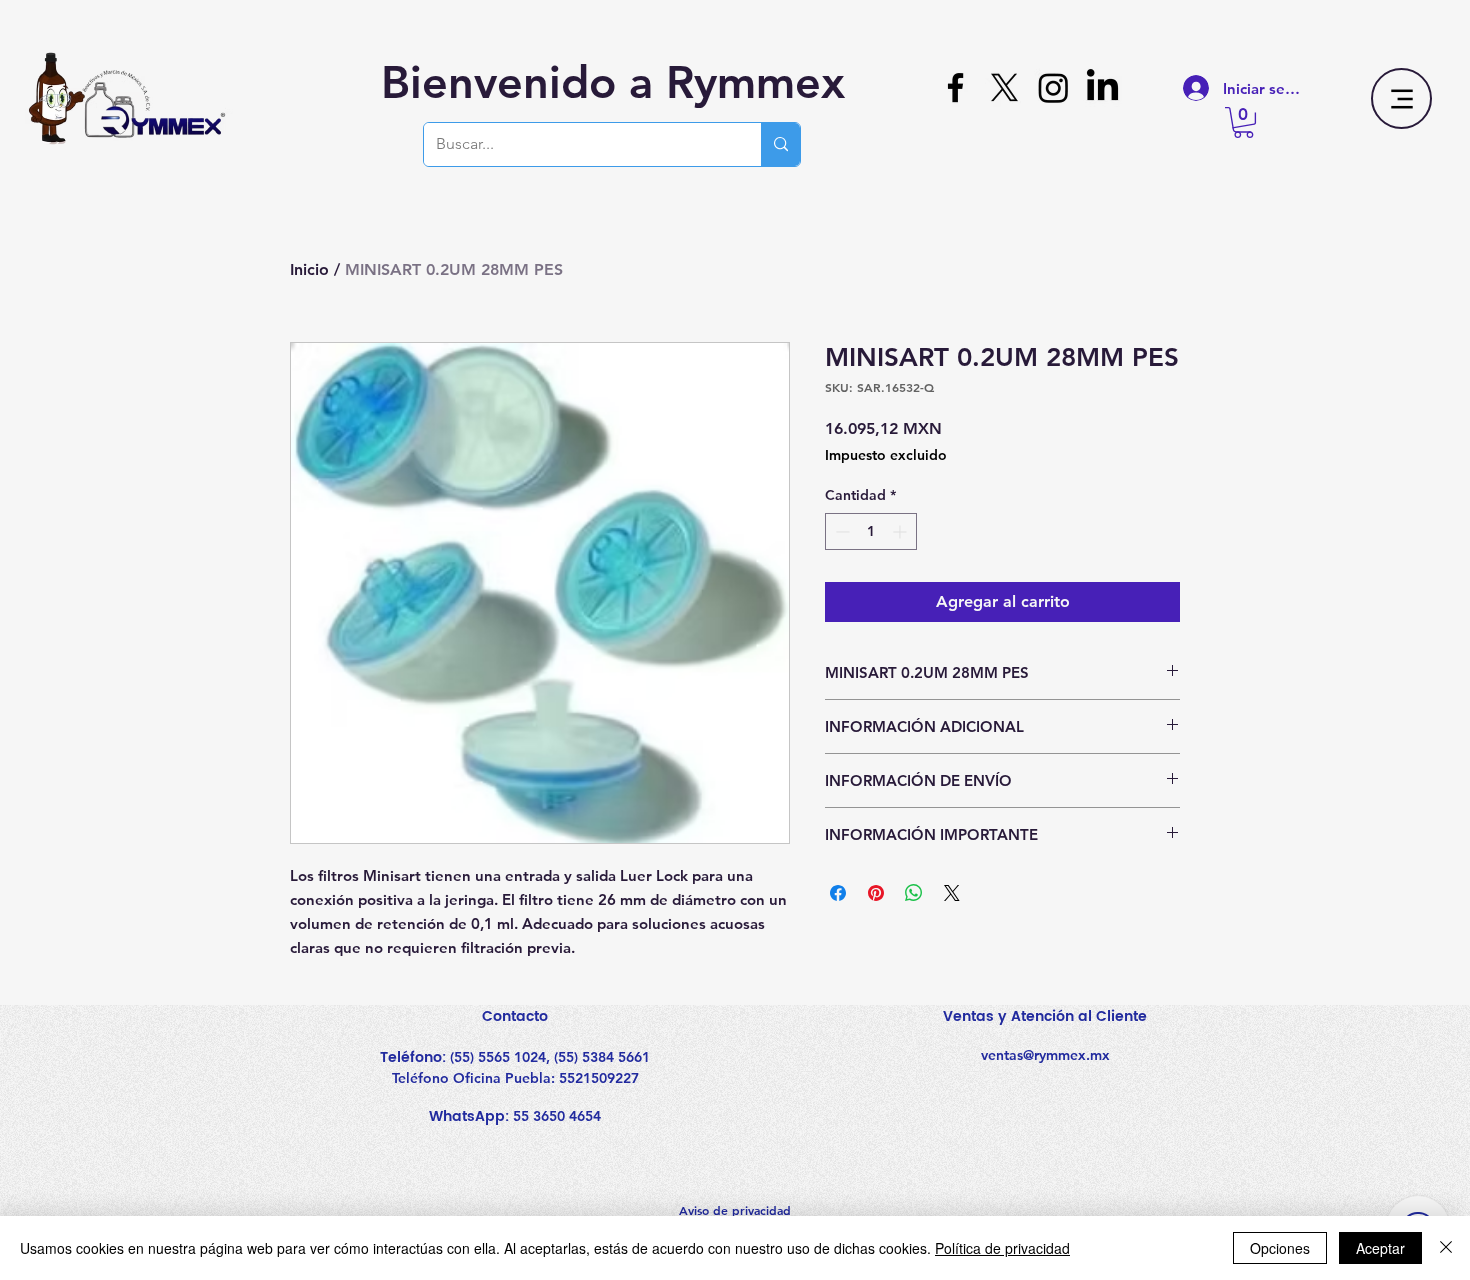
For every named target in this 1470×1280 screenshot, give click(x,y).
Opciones (1280, 1248)
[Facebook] (955, 87)
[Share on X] (952, 893)
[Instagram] (1053, 87)
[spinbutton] (871, 531)
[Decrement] (840, 531)
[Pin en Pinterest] (876, 893)
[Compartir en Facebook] (838, 893)
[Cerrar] (1446, 1248)
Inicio (309, 269)
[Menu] (1401, 98)
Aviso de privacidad (735, 1210)
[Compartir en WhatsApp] (914, 893)
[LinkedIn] (1102, 87)
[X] (1004, 87)
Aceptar (1380, 1248)
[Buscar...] (780, 144)
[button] (1243, 122)
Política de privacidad (1002, 1248)
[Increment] (901, 531)
